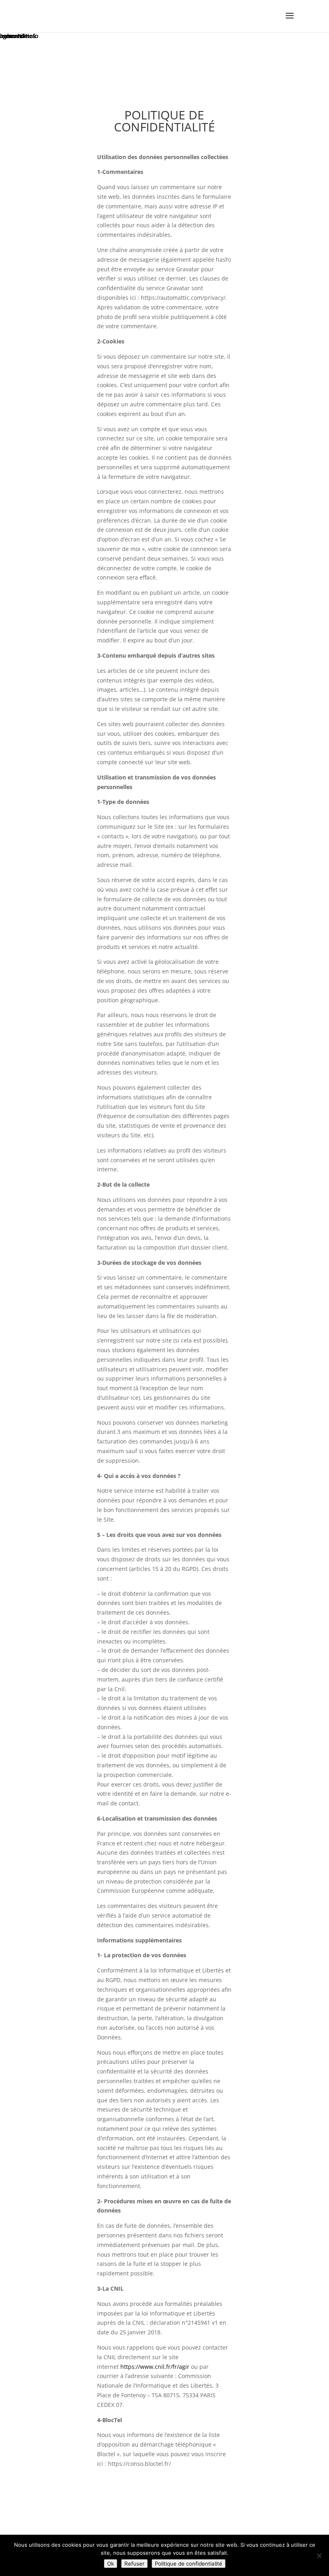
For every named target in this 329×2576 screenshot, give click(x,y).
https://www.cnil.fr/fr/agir (155, 2367)
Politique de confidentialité (189, 2564)
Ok (111, 2564)
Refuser (134, 2564)
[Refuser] (319, 2556)
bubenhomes (18, 36)
